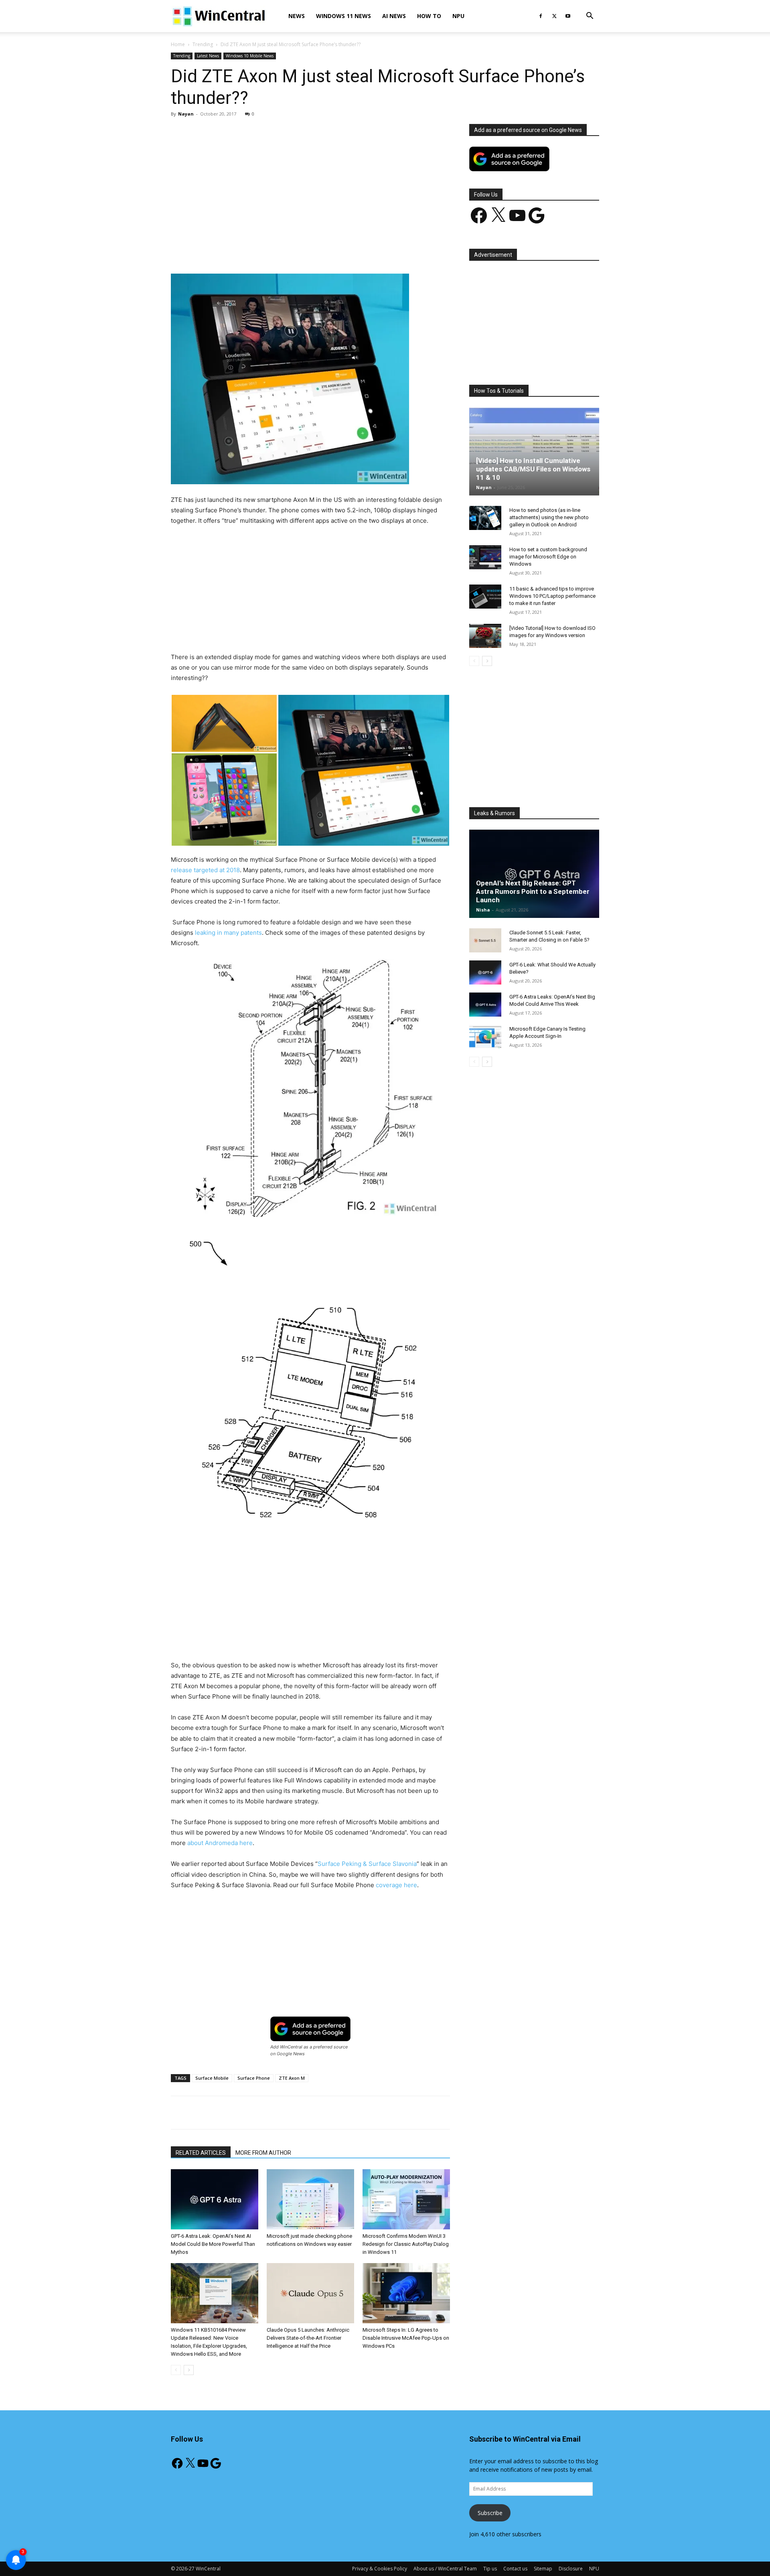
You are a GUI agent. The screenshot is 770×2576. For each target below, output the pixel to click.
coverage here (396, 1885)
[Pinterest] (264, 251)
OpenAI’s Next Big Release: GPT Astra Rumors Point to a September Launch (533, 891)
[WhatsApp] (283, 251)
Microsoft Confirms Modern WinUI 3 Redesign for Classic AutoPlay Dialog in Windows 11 (406, 2244)
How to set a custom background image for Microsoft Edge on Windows (548, 557)
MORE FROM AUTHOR (263, 2153)
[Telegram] (338, 251)
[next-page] (189, 2370)
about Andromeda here (220, 1843)
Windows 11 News (343, 16)
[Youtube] (568, 16)
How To (429, 16)
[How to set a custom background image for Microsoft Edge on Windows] (485, 557)
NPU (458, 16)
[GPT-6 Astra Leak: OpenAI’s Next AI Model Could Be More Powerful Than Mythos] (215, 2199)
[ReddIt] (320, 251)
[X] (554, 16)
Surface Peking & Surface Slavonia (367, 1864)
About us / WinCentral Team (445, 2569)
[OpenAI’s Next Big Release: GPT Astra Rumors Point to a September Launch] (534, 874)
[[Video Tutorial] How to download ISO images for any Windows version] (485, 636)
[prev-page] (176, 2370)
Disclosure (571, 2569)
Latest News (208, 56)
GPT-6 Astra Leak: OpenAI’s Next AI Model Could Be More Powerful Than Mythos (213, 2244)
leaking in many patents (228, 933)
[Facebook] (541, 16)
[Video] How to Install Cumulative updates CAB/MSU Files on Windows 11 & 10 (533, 469)
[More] (357, 251)
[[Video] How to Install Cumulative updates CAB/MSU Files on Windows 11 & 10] (534, 451)
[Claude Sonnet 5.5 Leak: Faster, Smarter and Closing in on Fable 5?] (485, 940)
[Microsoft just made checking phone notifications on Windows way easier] (310, 2199)
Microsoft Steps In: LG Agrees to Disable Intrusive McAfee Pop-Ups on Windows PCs (406, 2338)
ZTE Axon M (292, 2078)
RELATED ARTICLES (201, 2153)
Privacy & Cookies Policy (380, 2569)
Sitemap (543, 2569)
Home (178, 44)
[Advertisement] (310, 183)
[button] (590, 17)
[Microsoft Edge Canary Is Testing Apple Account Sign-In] (485, 1037)
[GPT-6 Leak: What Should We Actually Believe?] (485, 972)
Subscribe (490, 2513)
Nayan (186, 114)
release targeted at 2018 (205, 870)
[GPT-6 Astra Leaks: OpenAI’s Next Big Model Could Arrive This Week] (485, 1005)
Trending (203, 44)
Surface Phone (254, 2078)
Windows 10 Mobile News (250, 56)
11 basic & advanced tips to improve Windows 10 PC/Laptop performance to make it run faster (552, 596)
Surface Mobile (212, 2078)
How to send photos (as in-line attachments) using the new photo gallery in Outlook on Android (549, 517)
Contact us (515, 2569)
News (297, 16)
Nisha (483, 910)
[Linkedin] (301, 251)
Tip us (490, 2569)
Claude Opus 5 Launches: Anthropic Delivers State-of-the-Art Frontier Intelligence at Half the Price (308, 2338)
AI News (394, 16)
